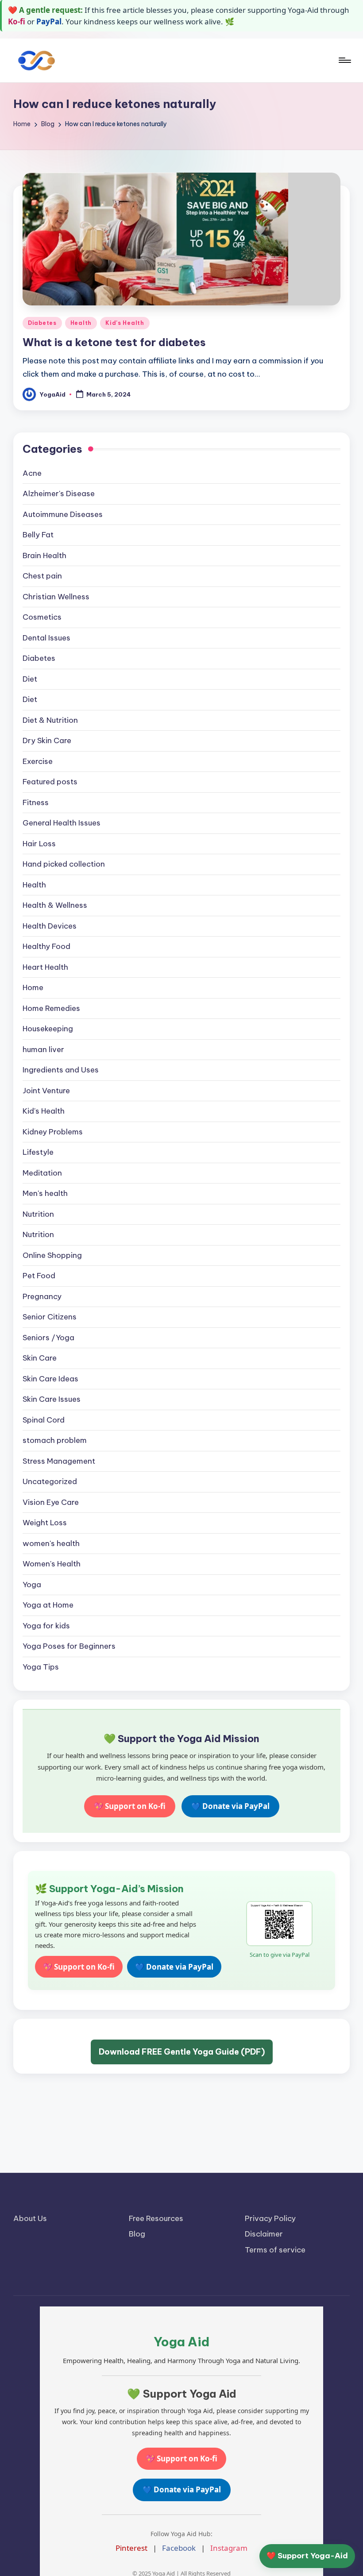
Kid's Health (125, 323)
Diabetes (42, 323)
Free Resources (156, 2218)
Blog (137, 2234)
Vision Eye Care (51, 1502)
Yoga (32, 1585)
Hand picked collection (64, 864)
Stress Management (59, 1461)
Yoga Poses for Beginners (69, 1646)
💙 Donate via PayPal (230, 1806)
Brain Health (44, 555)
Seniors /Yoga (48, 1338)
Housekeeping (48, 1029)
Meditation (42, 1173)
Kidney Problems (53, 1132)
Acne (32, 473)
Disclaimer (264, 2234)
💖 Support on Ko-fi (130, 1806)
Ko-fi (17, 21)
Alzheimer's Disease (59, 494)
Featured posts (50, 782)
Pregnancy (42, 1296)
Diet (30, 679)
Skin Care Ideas (50, 1379)
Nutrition (38, 1214)
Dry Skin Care (47, 740)
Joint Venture (46, 1091)
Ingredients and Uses (61, 1070)
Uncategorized (50, 1481)
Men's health (45, 1193)
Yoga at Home (48, 1605)
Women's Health (52, 1564)
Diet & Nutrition (50, 720)
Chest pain (42, 576)
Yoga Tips (41, 1667)
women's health (51, 1543)
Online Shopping (52, 1255)
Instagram (229, 2548)
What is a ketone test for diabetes (114, 342)
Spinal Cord (44, 1420)
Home (33, 987)
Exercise (38, 761)
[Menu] (344, 60)
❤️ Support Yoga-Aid (307, 2556)
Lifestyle (38, 1152)
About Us (30, 2218)
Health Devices (50, 926)
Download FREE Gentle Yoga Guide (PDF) (182, 2052)
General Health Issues (62, 823)
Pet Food (39, 1276)
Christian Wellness (56, 597)
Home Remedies (51, 1008)
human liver (43, 1049)
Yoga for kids (46, 1626)
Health (81, 323)
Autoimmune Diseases (63, 514)
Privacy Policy (270, 2218)
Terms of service (275, 2250)
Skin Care (40, 1358)
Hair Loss (39, 844)
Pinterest (131, 2548)
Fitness (36, 802)
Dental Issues (46, 638)
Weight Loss (45, 1523)
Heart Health (45, 967)
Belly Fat (38, 535)
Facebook (179, 2548)
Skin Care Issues (52, 1399)
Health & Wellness (55, 905)
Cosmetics (42, 617)
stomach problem (55, 1440)
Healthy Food (46, 946)
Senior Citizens (50, 1317)
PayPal (49, 21)
